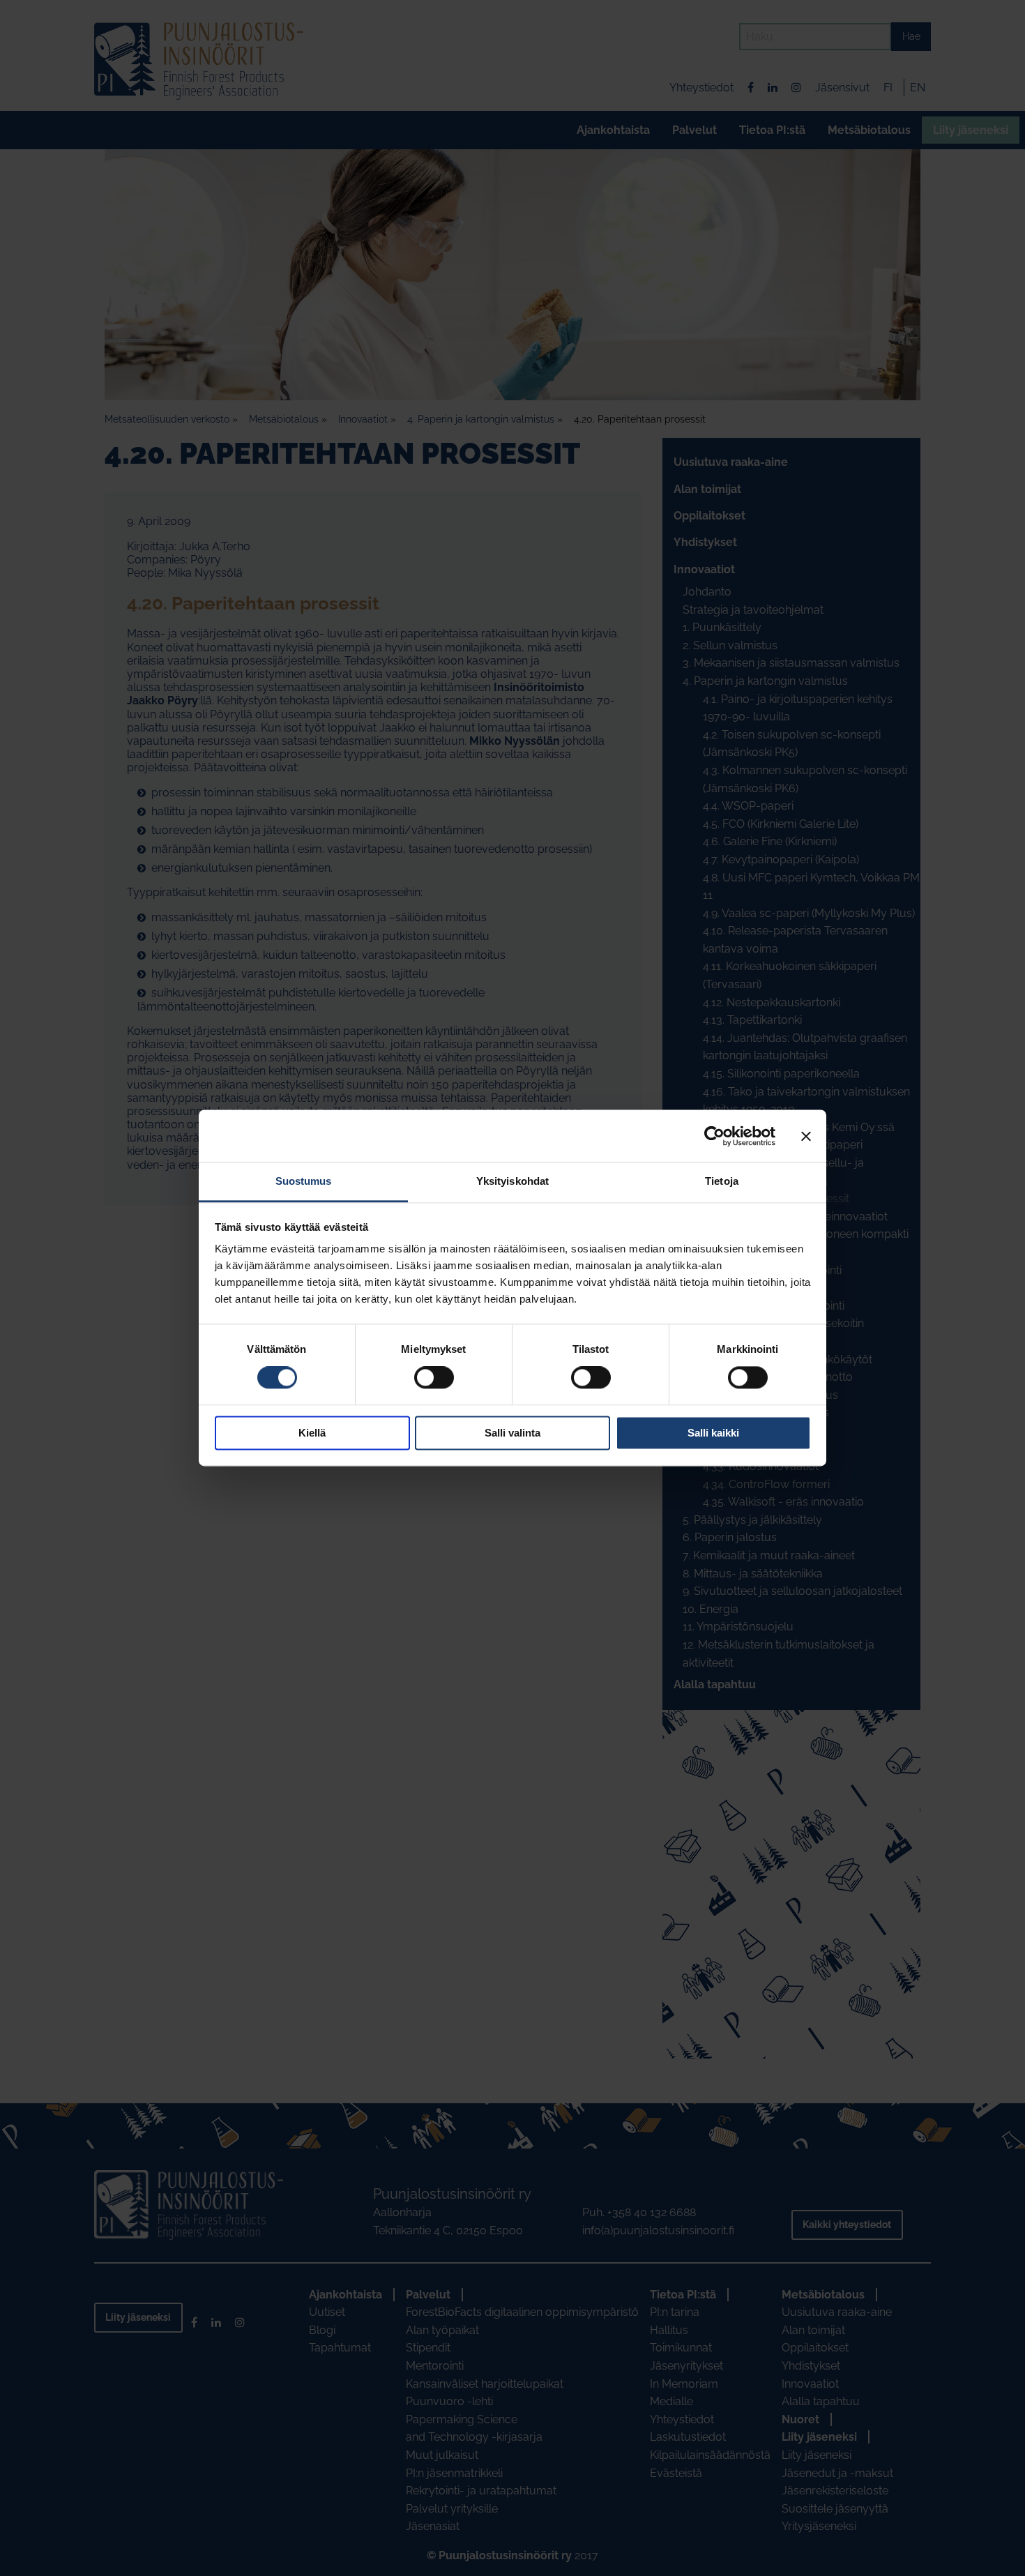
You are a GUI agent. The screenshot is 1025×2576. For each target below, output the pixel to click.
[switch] (434, 1378)
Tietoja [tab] (722, 1181)
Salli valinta (512, 1433)
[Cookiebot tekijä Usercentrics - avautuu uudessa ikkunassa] (714, 1136)
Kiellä (312, 1433)
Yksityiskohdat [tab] (512, 1181)
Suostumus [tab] (304, 1181)
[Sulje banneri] (806, 1136)
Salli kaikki (713, 1433)
